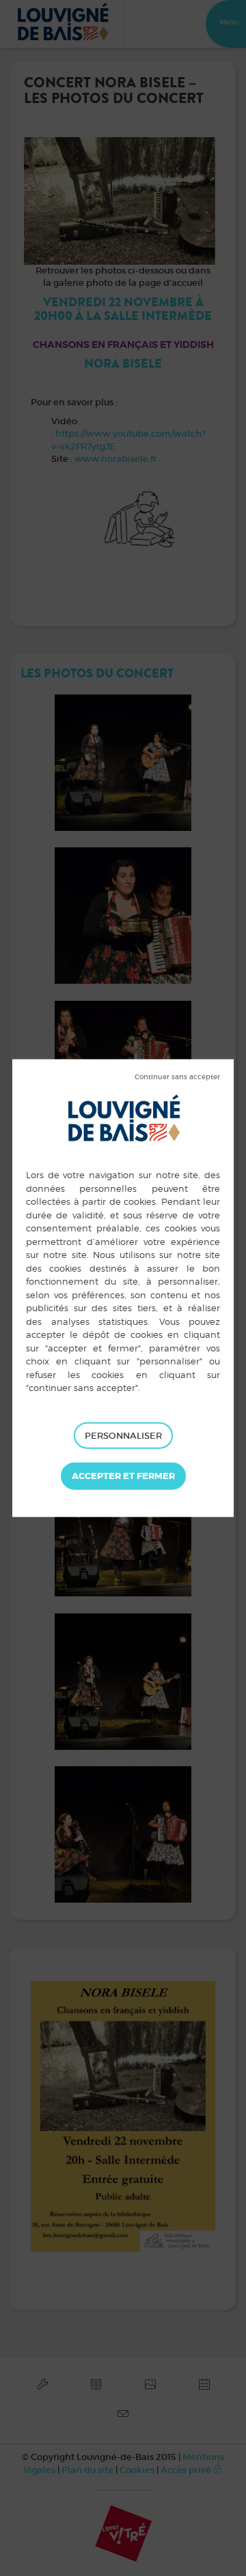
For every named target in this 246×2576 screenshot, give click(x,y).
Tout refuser (177, 1077)
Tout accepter (123, 1476)
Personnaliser (123, 1435)
